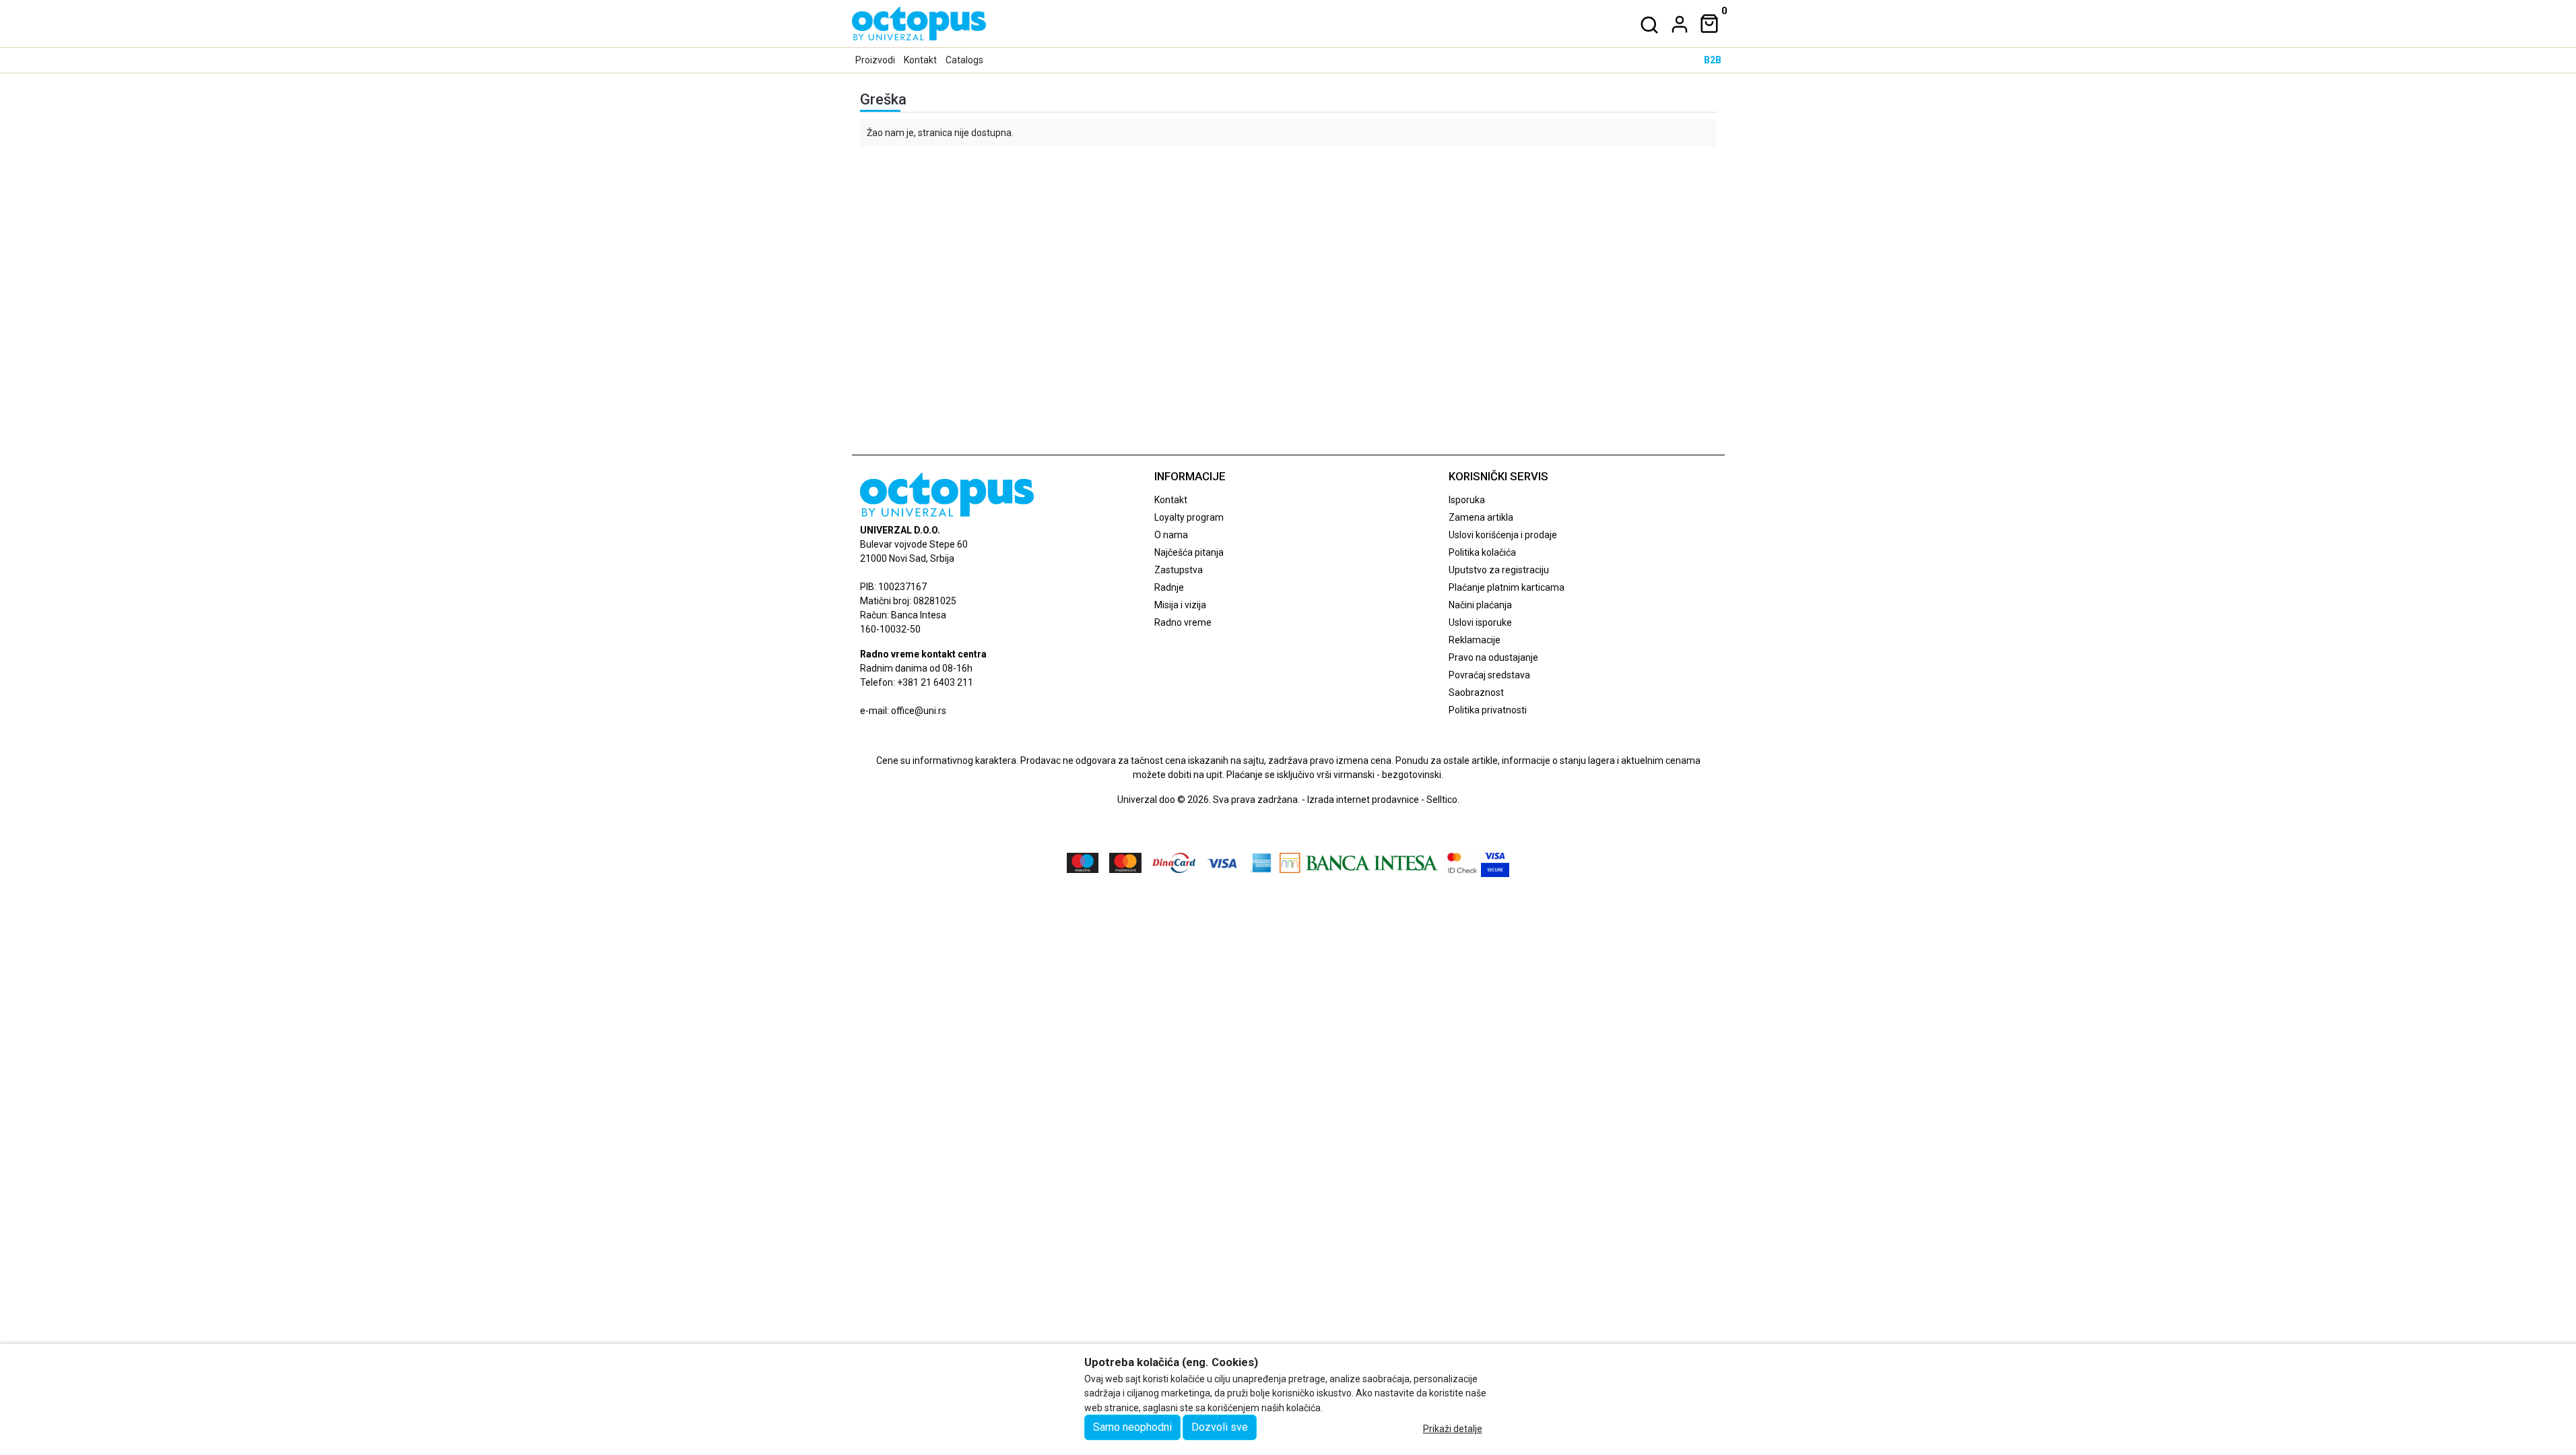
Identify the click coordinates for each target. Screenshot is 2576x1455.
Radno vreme (1183, 622)
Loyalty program (1189, 517)
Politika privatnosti (1488, 710)
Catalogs (964, 60)
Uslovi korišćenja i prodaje (1503, 535)
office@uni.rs (919, 711)
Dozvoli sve (1220, 1427)
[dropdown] (1677, 24)
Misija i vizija (1180, 605)
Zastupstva (1179, 570)
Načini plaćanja (1480, 605)
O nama (1171, 535)
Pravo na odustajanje (1493, 657)
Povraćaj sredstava (1489, 675)
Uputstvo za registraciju (1499, 570)
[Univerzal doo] (919, 24)
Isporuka (1467, 500)
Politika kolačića (1482, 552)
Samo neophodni (1132, 1427)
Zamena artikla (1481, 517)
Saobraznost (1476, 692)
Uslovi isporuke (1480, 622)
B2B (1713, 60)
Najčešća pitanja (1189, 552)
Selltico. (1443, 800)
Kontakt (920, 60)
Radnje (1169, 587)
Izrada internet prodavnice (1363, 800)
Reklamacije (1475, 640)
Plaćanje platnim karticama (1507, 587)
